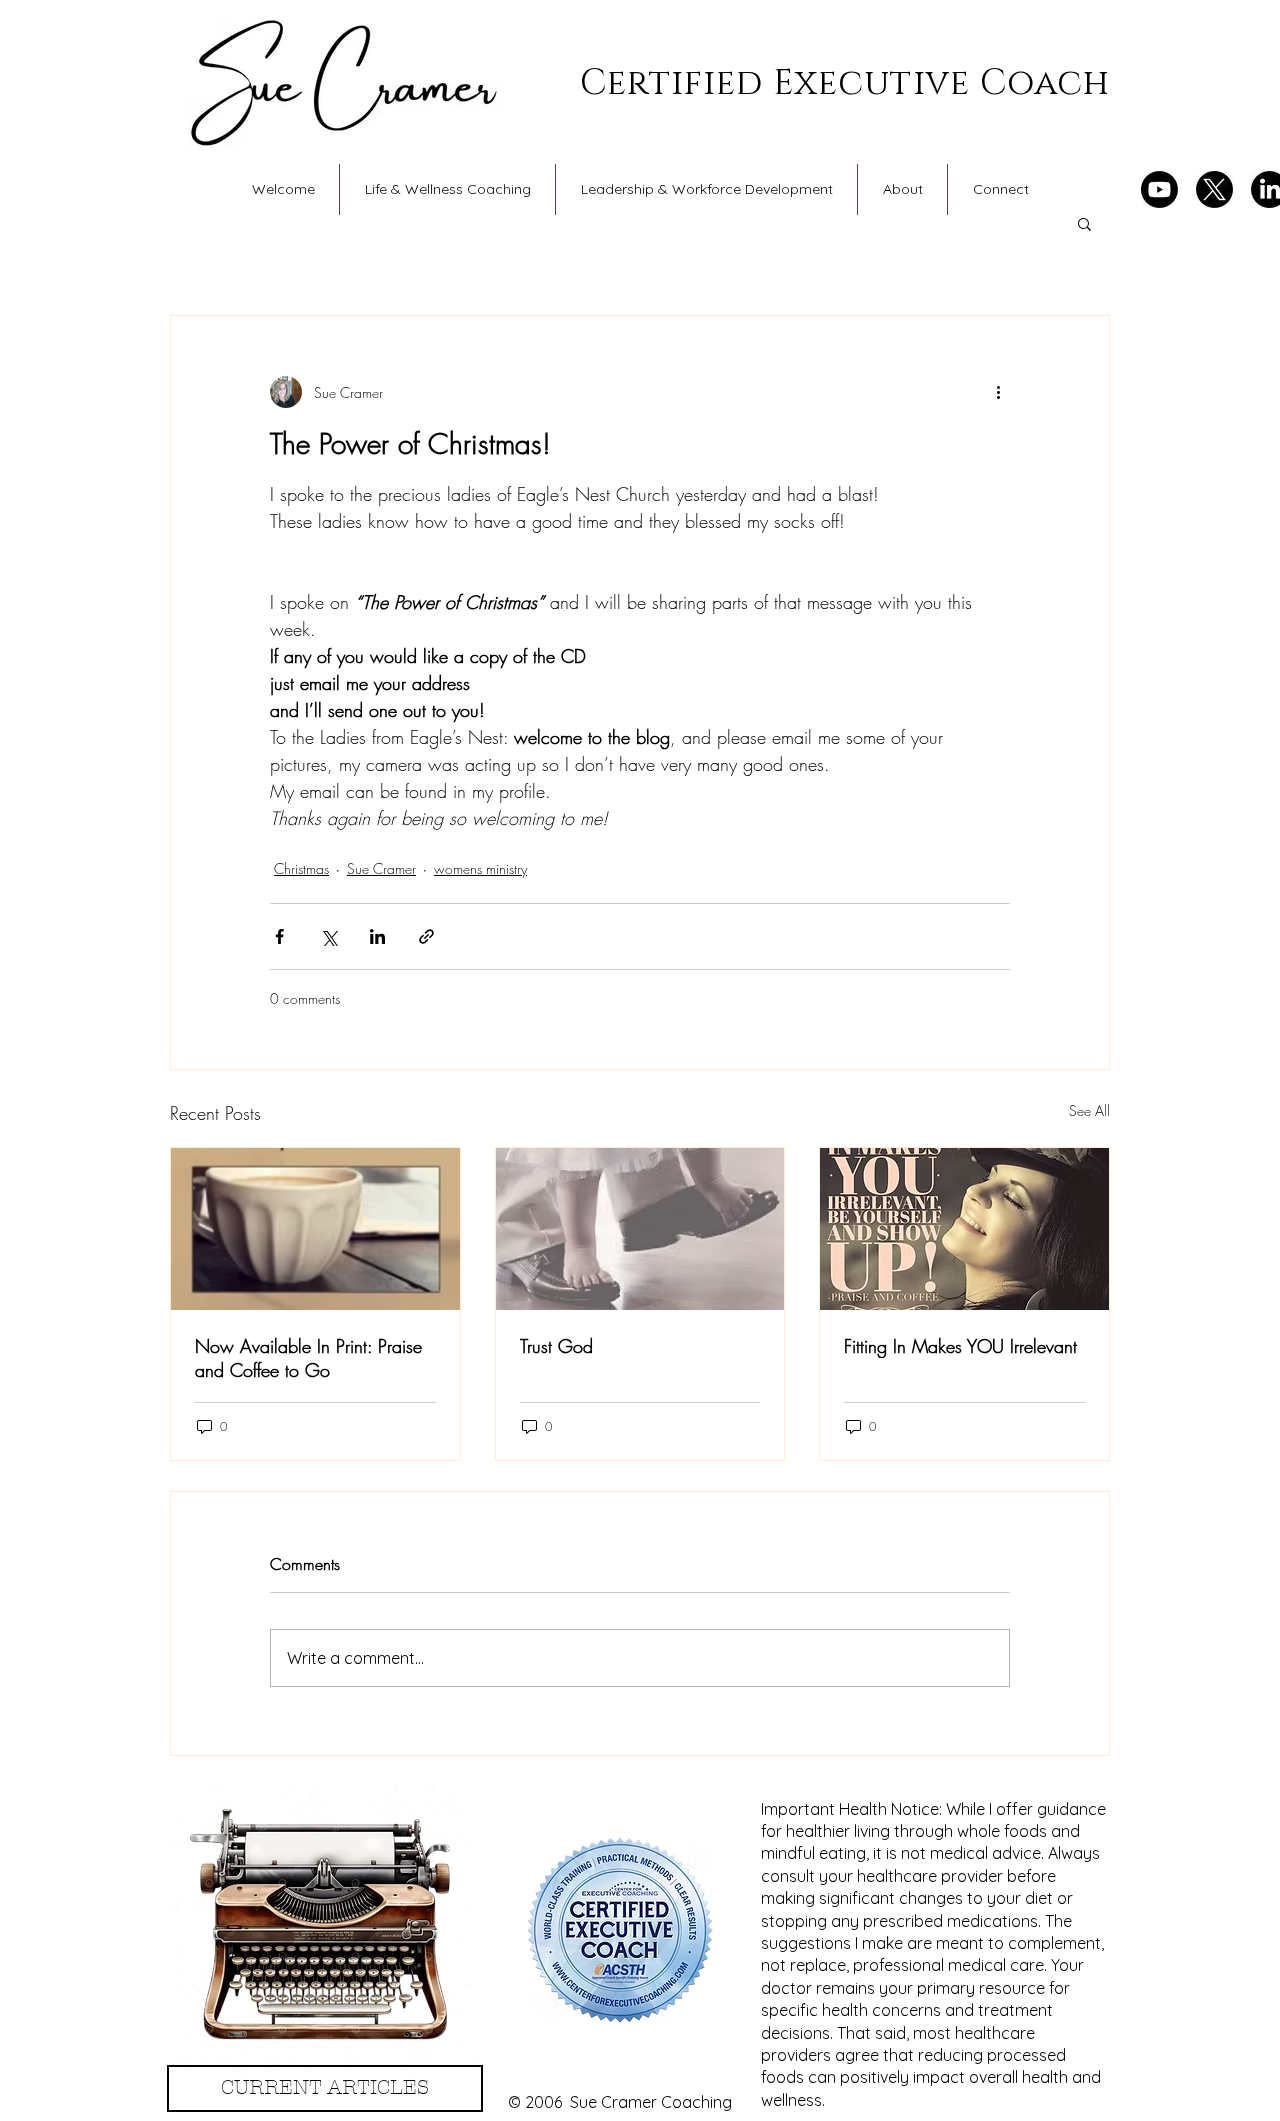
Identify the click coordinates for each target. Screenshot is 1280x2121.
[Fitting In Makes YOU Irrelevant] (964, 1229)
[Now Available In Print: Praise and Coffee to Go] (315, 1229)
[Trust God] (640, 1229)
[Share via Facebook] (279, 936)
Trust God (556, 1346)
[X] (1214, 189)
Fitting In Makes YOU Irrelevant (960, 1346)
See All (1089, 1110)
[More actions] (998, 392)
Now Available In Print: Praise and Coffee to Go (308, 1358)
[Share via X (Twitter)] (328, 936)
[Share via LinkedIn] (377, 936)
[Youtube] (1159, 189)
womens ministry (480, 868)
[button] (1084, 223)
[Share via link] (426, 936)
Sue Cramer (381, 868)
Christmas (301, 868)
